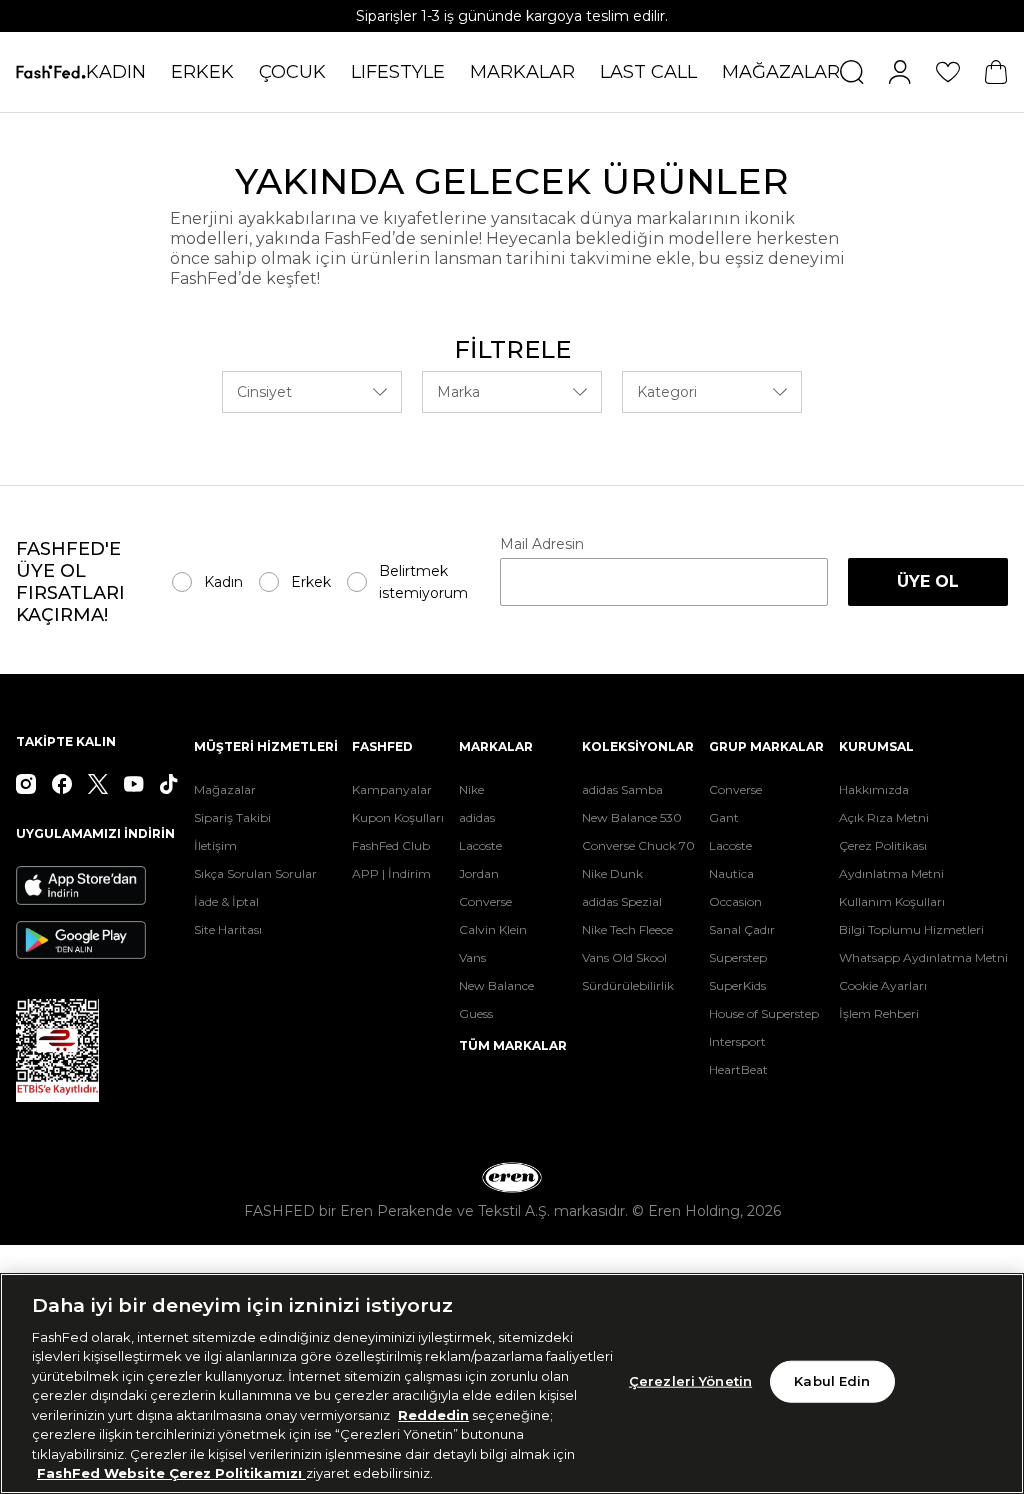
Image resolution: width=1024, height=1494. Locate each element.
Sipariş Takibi (232, 817)
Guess (476, 1013)
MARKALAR (522, 72)
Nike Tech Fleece (627, 929)
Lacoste (480, 845)
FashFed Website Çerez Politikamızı (171, 1473)
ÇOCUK (292, 72)
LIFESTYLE (398, 72)
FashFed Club (391, 845)
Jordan (479, 873)
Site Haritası (228, 929)
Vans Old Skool (624, 957)
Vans (472, 957)
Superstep (738, 957)
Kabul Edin (832, 1381)
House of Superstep (764, 1013)
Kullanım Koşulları (892, 901)
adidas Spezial (622, 901)
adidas (477, 817)
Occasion (735, 901)
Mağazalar (225, 789)
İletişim (215, 845)
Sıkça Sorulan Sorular (255, 873)
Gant (724, 817)
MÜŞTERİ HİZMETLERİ (266, 746)
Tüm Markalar (513, 1045)
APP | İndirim (391, 873)
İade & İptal (226, 901)
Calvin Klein (493, 929)
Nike (471, 789)
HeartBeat (738, 1069)
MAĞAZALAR (781, 72)
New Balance (496, 985)
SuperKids (737, 985)
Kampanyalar (392, 789)
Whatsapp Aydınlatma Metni (923, 957)
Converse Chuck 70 (638, 845)
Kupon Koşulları (398, 817)
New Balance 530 (632, 817)
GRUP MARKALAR (766, 746)
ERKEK (202, 72)
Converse (485, 901)
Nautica (731, 873)
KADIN (116, 72)
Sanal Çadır (742, 929)
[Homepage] (51, 72)
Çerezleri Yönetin (690, 1381)
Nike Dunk (612, 873)
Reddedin (433, 1415)
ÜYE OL (928, 581)
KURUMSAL (876, 746)
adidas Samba (622, 789)
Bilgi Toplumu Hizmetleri (911, 929)
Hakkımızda (874, 789)
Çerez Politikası (883, 845)
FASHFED (382, 746)
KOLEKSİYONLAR (638, 746)
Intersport (737, 1041)
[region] (512, 1383)
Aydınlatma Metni (891, 873)
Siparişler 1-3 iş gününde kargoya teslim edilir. (512, 16)
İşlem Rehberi (879, 1013)
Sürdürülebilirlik (628, 985)
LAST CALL (648, 72)
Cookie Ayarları (883, 985)
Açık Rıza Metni (884, 817)
